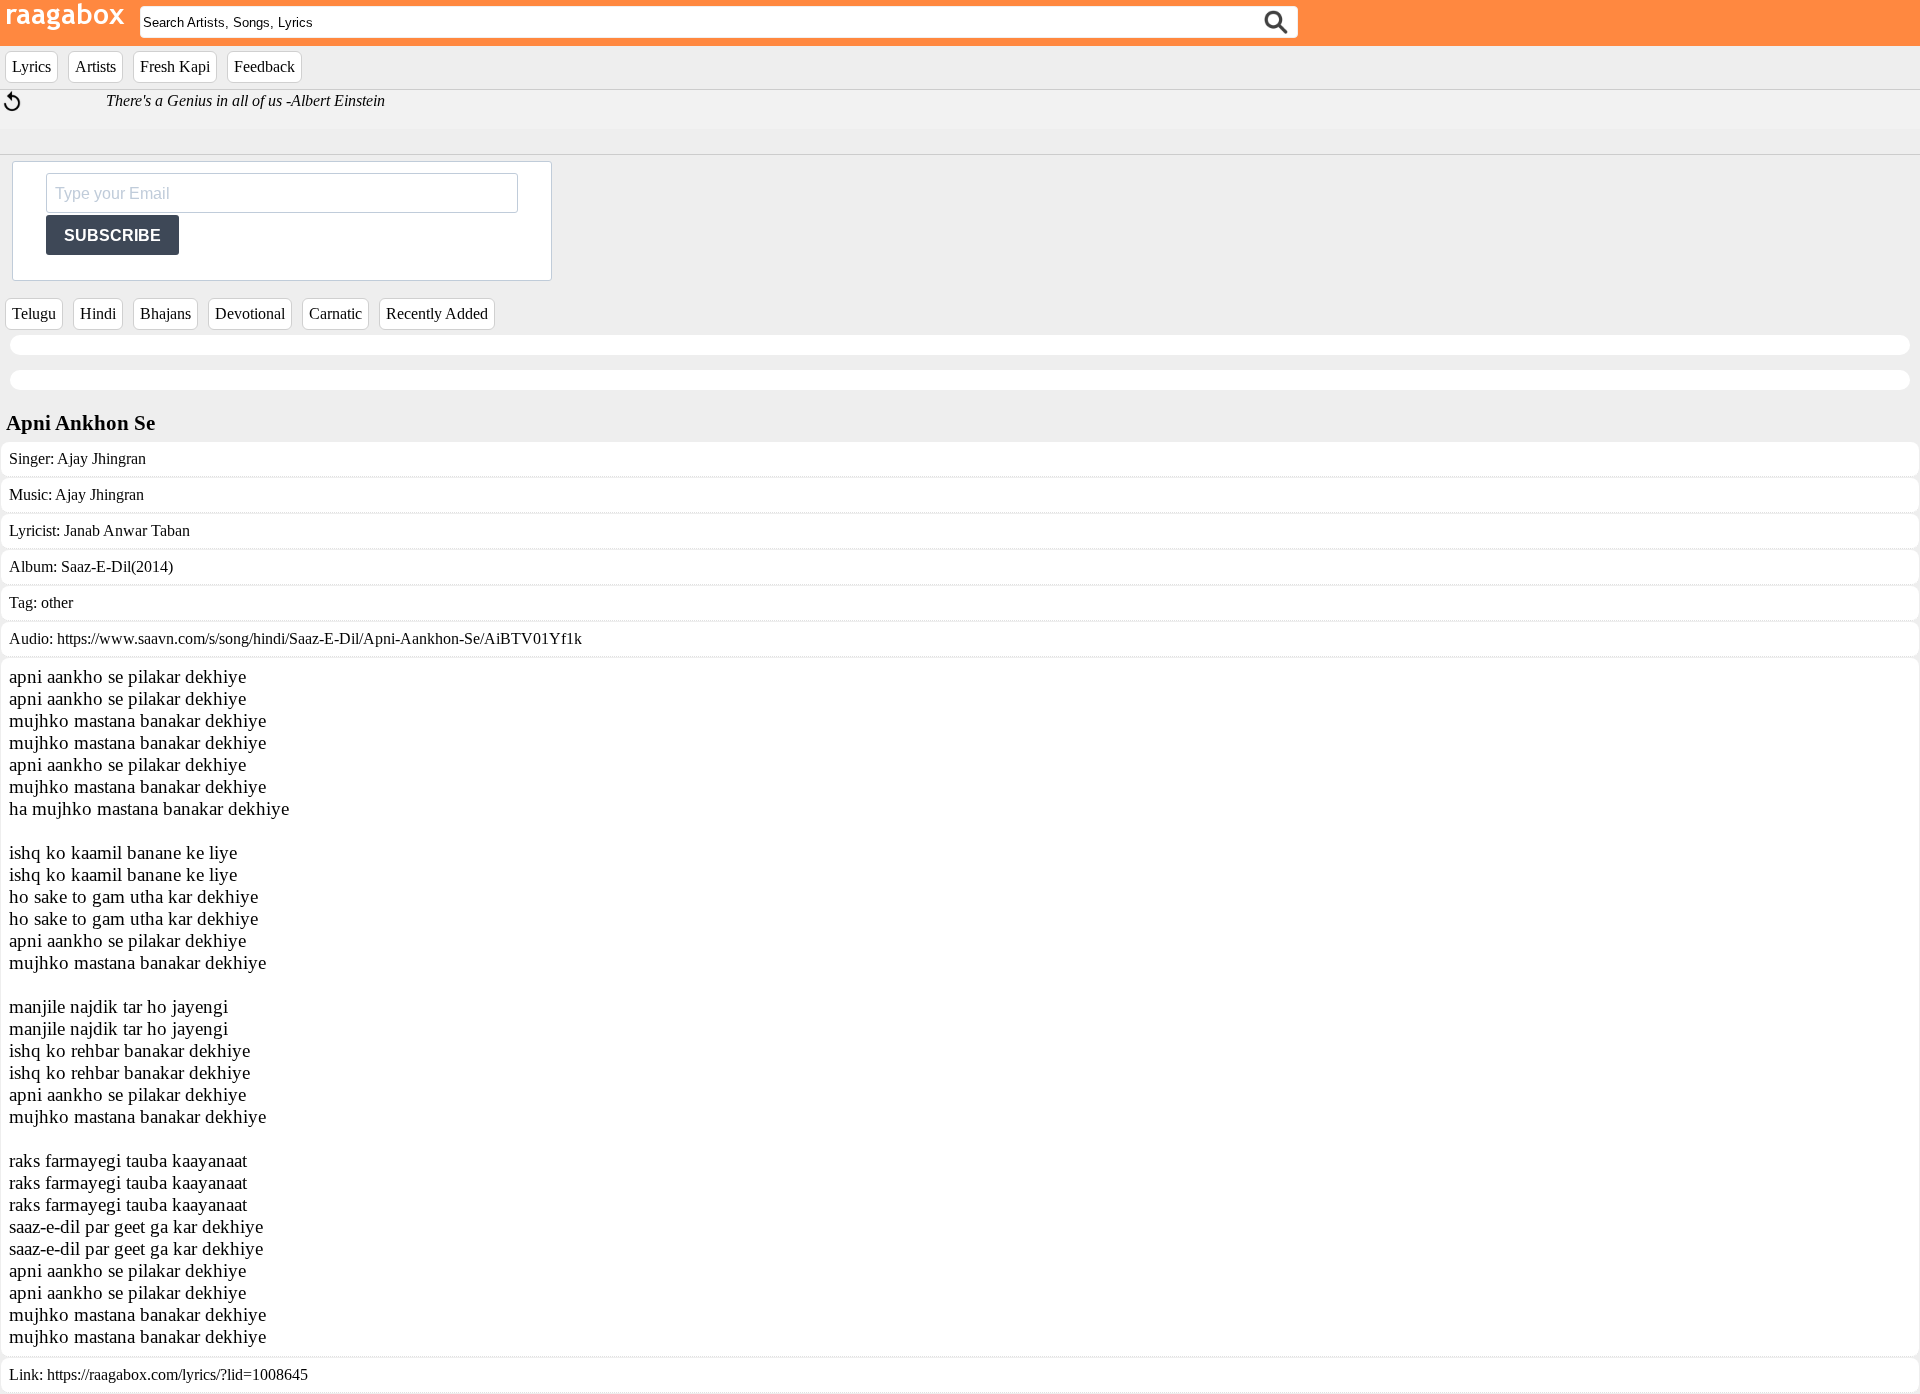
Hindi (98, 313)
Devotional (250, 313)
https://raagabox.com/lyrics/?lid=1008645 (177, 1374)
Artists (95, 66)
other (57, 602)
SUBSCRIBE (112, 235)
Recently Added (437, 313)
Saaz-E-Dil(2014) (117, 566)
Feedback (264, 66)
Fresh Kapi (175, 66)
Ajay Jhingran (101, 458)
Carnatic (335, 313)
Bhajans (165, 313)
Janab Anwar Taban (127, 530)
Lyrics (31, 66)
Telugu (34, 313)
